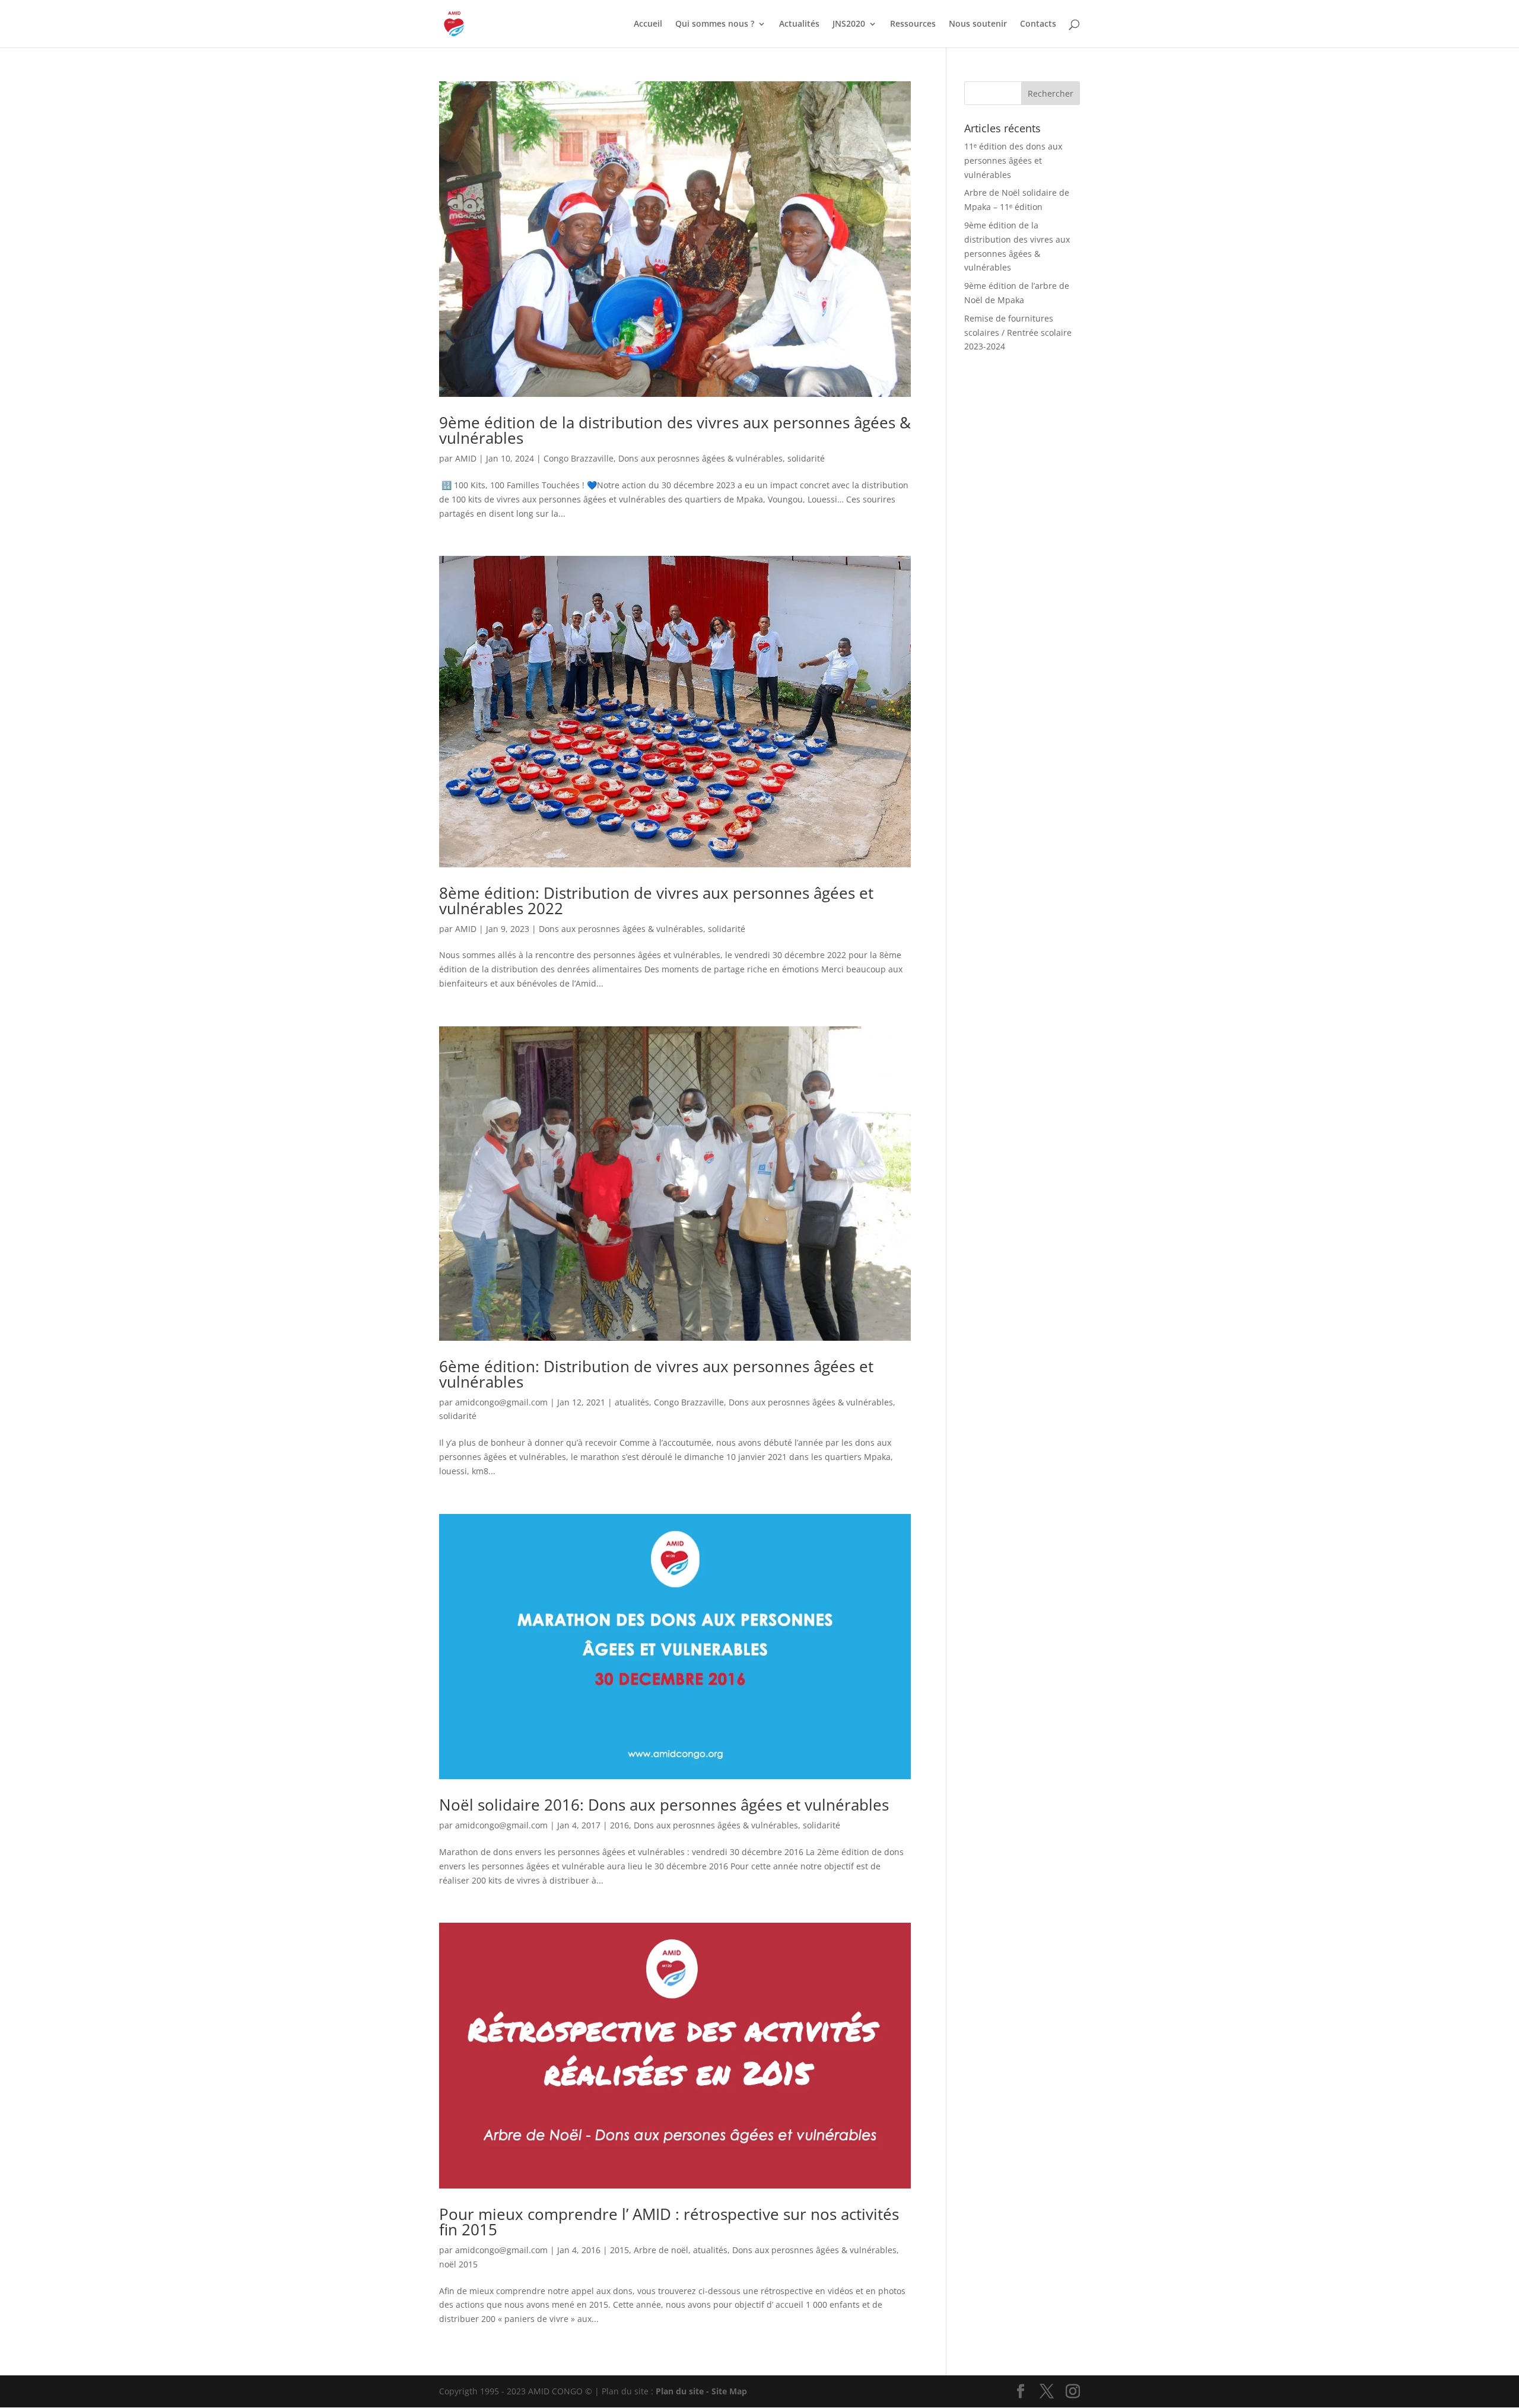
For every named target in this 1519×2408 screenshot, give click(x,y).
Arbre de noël (661, 2250)
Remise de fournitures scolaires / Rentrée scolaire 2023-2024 (1018, 333)
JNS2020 (849, 24)
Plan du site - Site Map (701, 2391)
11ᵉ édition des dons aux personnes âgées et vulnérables (1013, 160)
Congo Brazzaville (579, 458)
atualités (632, 1402)
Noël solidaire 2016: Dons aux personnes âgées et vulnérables (664, 1805)
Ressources (913, 24)
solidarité (806, 458)
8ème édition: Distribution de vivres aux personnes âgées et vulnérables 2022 (656, 901)
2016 (619, 1825)
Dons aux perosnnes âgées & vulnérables (700, 458)
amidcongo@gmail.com (501, 1402)
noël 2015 (458, 2264)
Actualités (799, 24)
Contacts (1038, 24)
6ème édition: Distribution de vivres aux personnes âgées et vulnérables (656, 1374)
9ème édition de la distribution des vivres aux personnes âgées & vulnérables (675, 430)
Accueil (648, 24)
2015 (619, 2250)
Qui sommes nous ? (715, 24)
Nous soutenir (978, 24)
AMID (466, 458)
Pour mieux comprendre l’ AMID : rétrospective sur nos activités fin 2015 (669, 2222)
